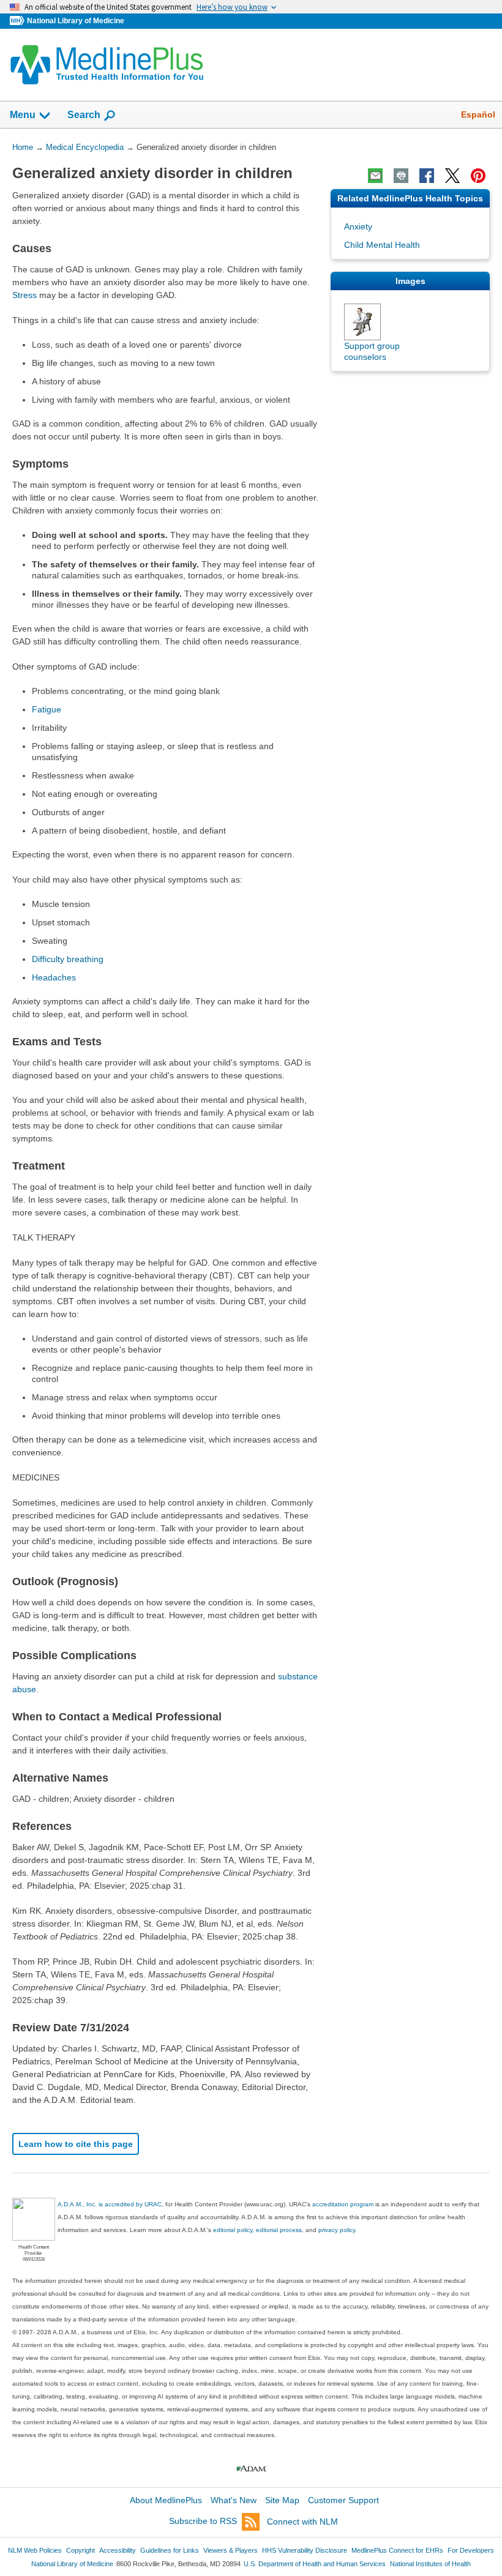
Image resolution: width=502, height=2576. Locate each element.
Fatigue (47, 709)
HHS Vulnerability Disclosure (305, 2550)
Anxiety (358, 226)
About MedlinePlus (166, 2500)
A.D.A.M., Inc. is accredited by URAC (110, 2204)
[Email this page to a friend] (375, 176)
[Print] (401, 176)
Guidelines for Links (170, 2550)
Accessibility (118, 2550)
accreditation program (343, 2204)
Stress (24, 295)
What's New (234, 2500)
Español (478, 114)
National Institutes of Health (430, 2564)
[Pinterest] (478, 176)
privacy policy (337, 2230)
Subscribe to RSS (203, 2522)
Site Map (282, 2500)
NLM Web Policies (35, 2550)
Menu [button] (23, 115)
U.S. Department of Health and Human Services (315, 2564)
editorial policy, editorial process (257, 2230)
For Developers (471, 2550)
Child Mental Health (382, 245)
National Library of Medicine (76, 21)
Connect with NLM (302, 2522)
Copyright (81, 2550)
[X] (452, 176)
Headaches (54, 977)
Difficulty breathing (68, 959)
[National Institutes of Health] (18, 21)
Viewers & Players (230, 2550)
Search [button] (84, 114)
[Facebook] (427, 176)
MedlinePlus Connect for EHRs (397, 2550)
